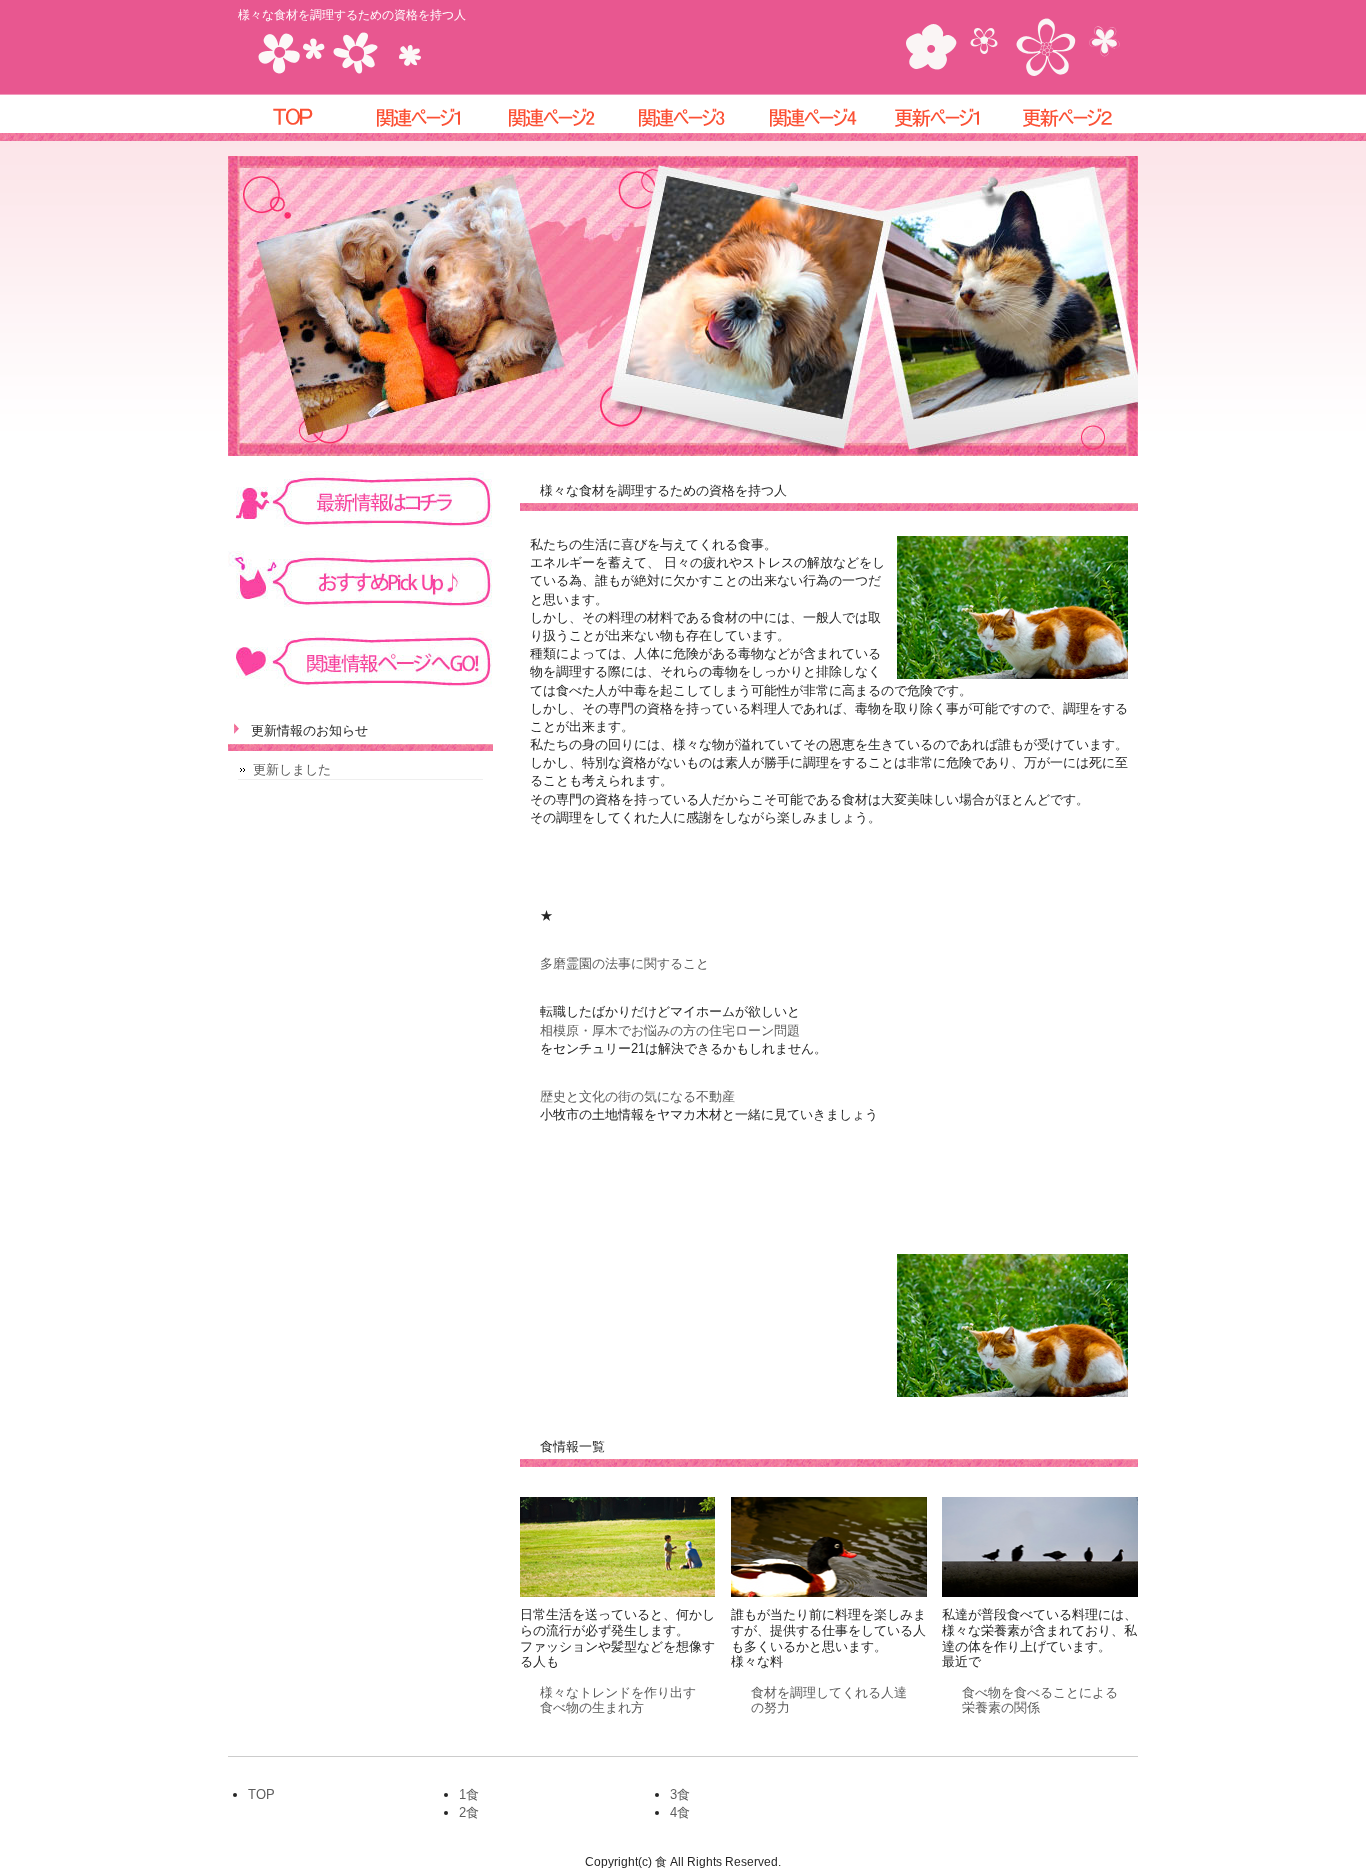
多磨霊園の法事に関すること (624, 963)
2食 (469, 1812)
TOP (261, 1794)
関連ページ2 (553, 118)
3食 (680, 1794)
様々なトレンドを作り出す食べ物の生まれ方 (618, 1700)
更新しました (292, 769)
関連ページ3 (683, 118)
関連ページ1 (423, 118)
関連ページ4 (813, 118)
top (293, 118)
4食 (680, 1812)
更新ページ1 (943, 118)
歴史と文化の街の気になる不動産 (637, 1096)
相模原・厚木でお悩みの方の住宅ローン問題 (670, 1030)
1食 (469, 1794)
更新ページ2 (1073, 118)
